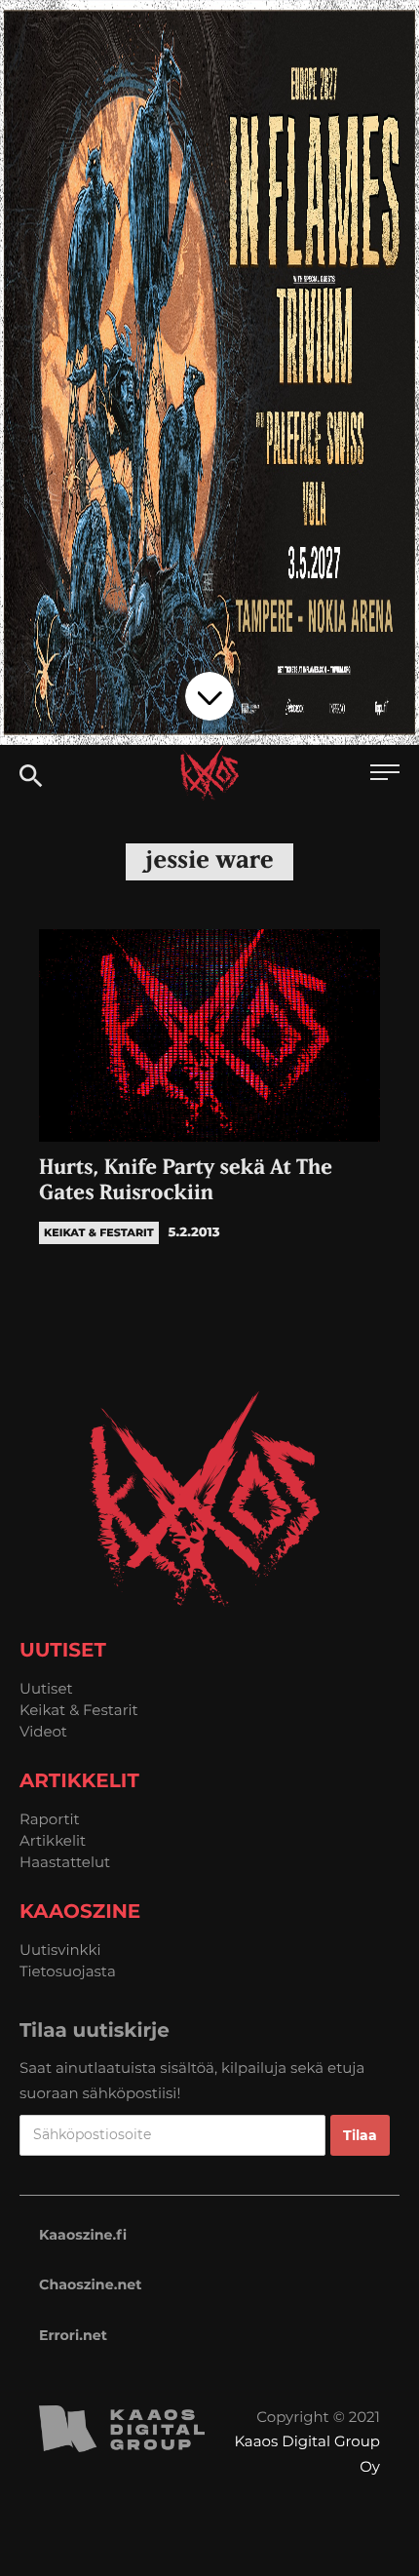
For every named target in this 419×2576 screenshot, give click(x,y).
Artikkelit (53, 1840)
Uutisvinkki (60, 1950)
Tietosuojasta (68, 1971)
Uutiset (46, 1688)
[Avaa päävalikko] (385, 775)
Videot (43, 1731)
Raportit (50, 1819)
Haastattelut (65, 1862)
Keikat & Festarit (79, 1710)
